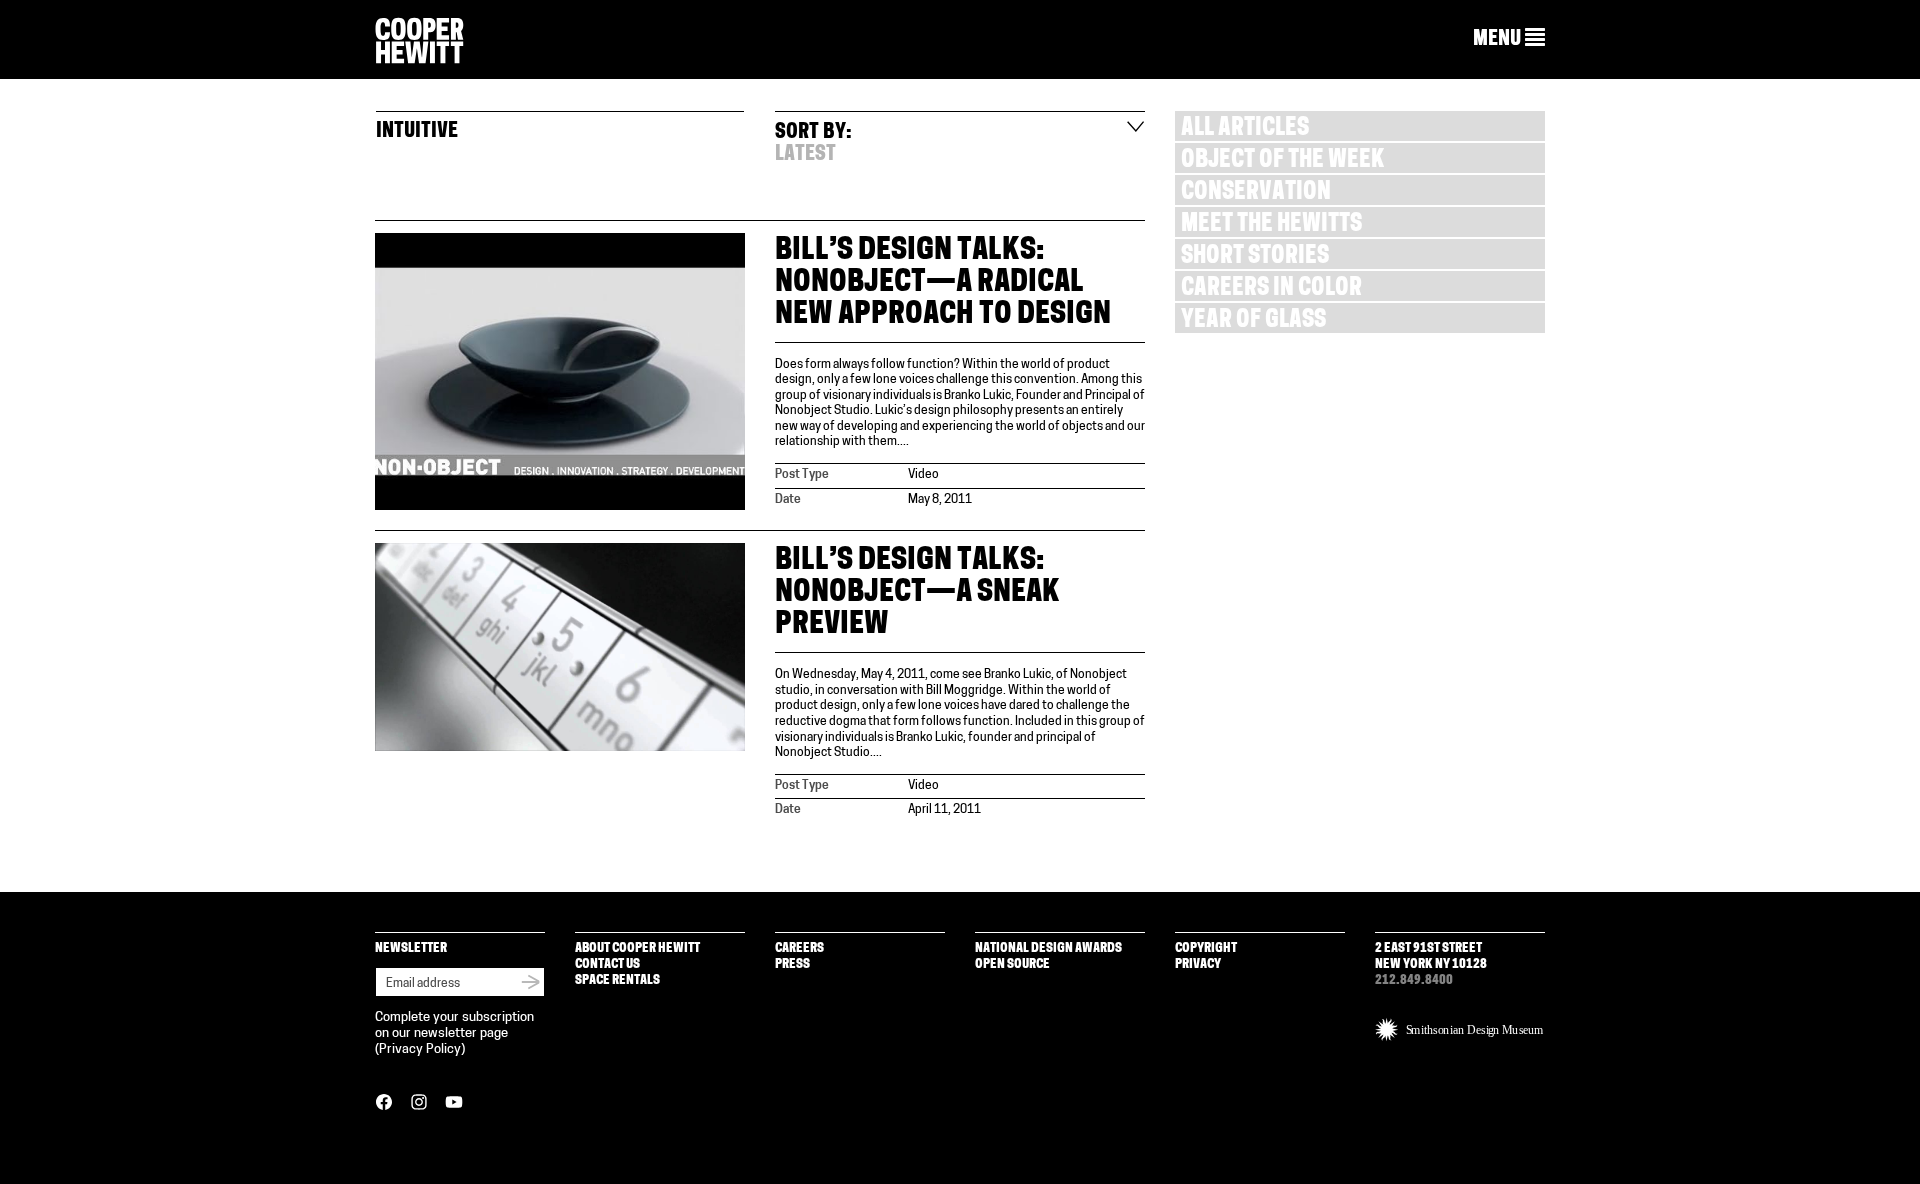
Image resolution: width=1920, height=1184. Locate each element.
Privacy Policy (420, 1049)
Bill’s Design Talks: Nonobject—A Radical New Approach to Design (943, 283)
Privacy (1198, 964)
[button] (1509, 39)
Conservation (1256, 193)
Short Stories (1255, 257)
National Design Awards (1048, 948)
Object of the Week (1282, 161)
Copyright (1206, 948)
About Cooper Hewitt (637, 948)
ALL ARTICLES (1245, 129)
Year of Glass (1253, 321)
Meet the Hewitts (1271, 225)
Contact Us (607, 964)
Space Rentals (617, 980)
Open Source (1012, 964)
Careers (799, 948)
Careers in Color (1271, 289)
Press (792, 964)
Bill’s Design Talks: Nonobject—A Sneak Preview (917, 593)
